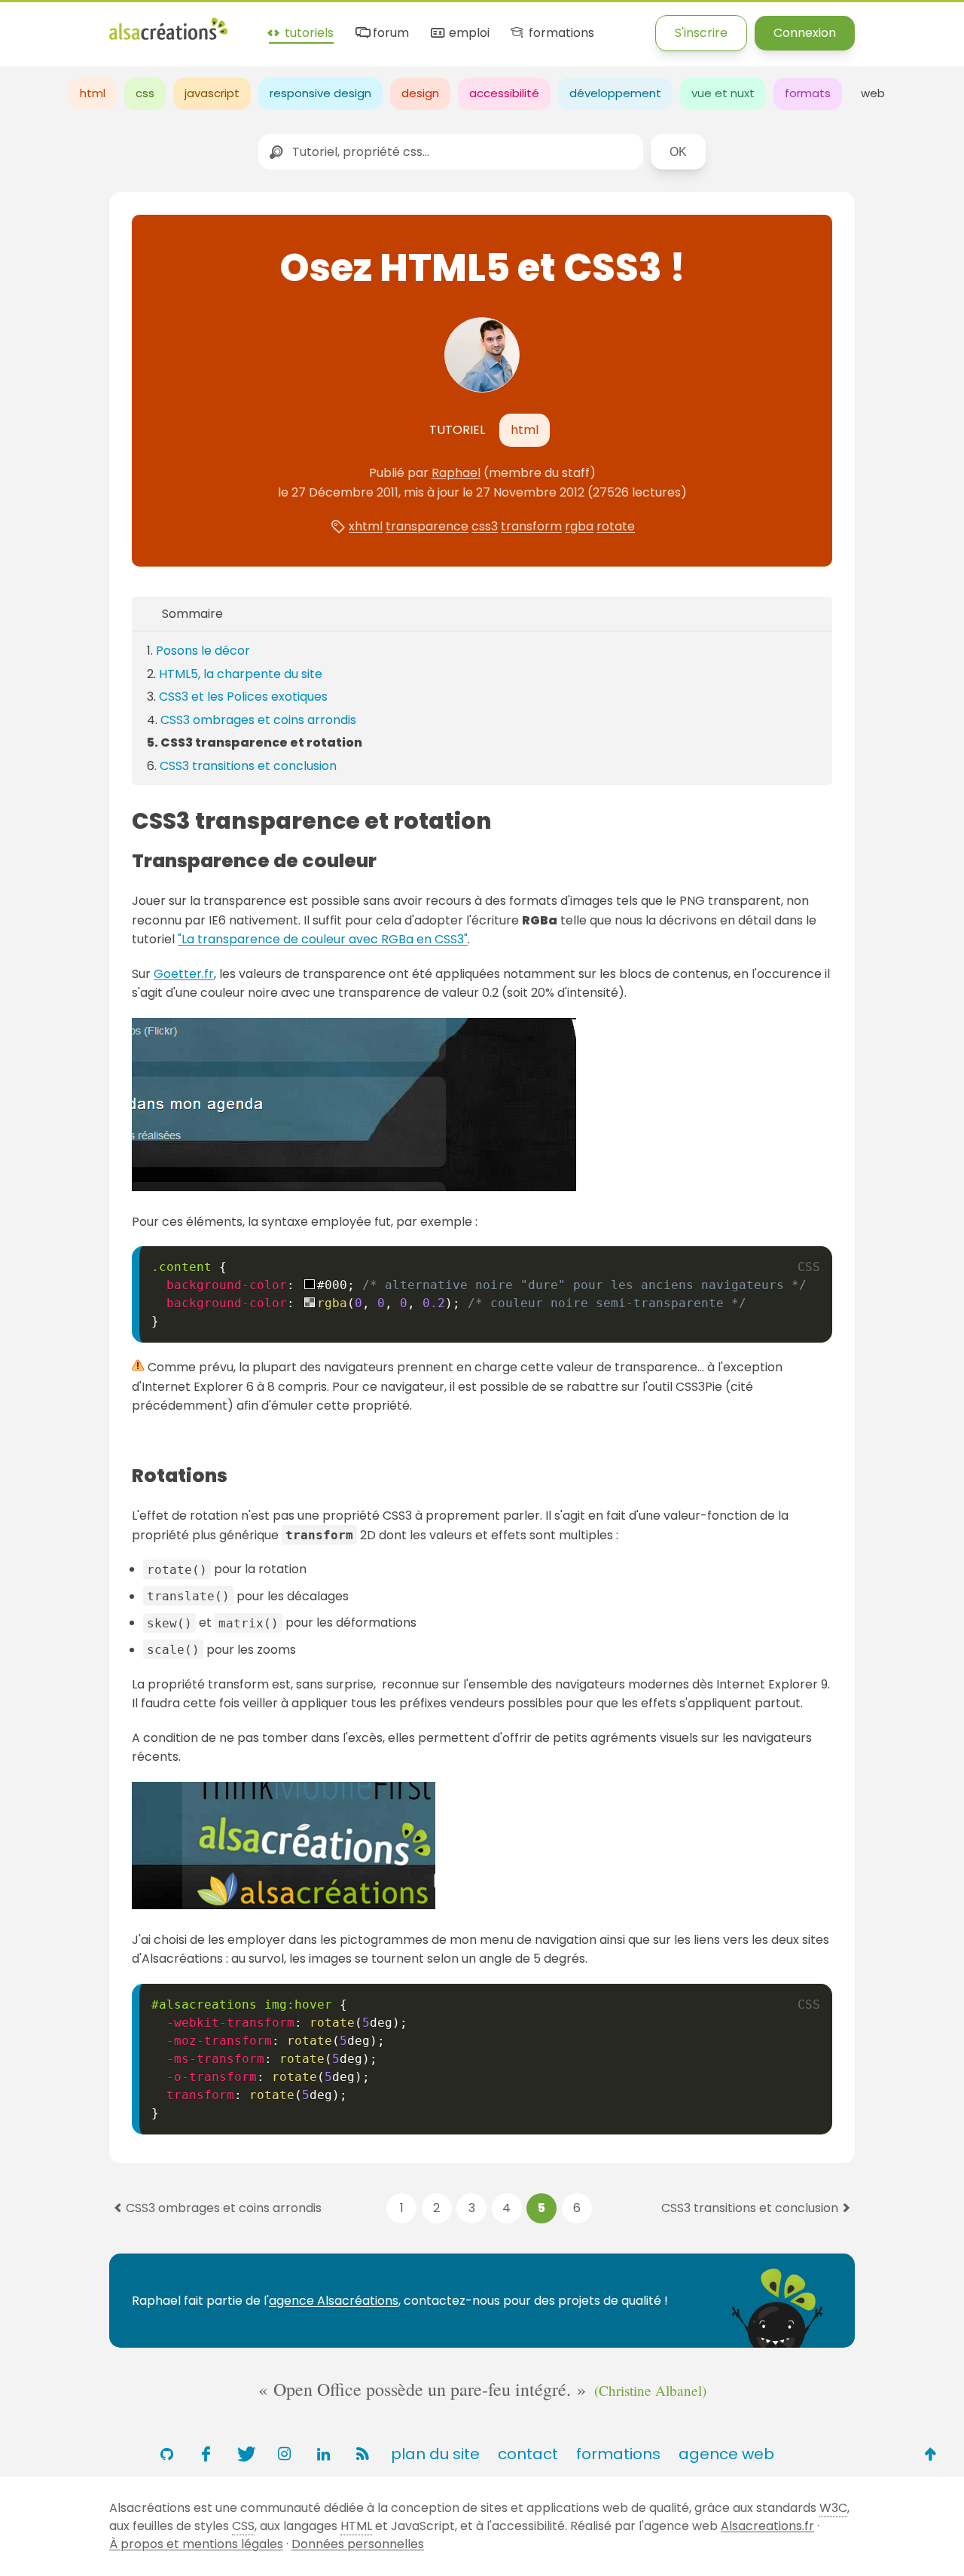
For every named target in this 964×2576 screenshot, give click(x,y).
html (93, 93)
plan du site (435, 2454)
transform (531, 526)
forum (389, 34)
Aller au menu (41, 24)
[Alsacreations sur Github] (166, 2454)
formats (808, 93)
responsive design (320, 93)
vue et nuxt (723, 93)
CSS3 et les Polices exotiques (243, 697)
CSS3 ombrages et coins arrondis (258, 720)
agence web (726, 2454)
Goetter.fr (184, 974)
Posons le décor (203, 651)
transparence (427, 526)
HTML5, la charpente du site (241, 674)
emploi (467, 34)
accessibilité (504, 93)
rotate (616, 526)
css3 (485, 526)
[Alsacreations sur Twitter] (245, 2454)
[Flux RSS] (362, 2454)
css (145, 93)
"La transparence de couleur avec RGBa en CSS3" (323, 939)
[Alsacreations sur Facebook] (206, 2454)
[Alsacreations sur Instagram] (284, 2454)
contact (528, 2454)
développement (615, 93)
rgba (579, 526)
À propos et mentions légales (196, 2544)
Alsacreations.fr (767, 2526)
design (420, 93)
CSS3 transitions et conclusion (248, 766)
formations (560, 34)
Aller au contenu (148, 24)
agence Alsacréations (334, 2301)
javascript (212, 93)
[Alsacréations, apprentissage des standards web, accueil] (168, 38)
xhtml (366, 526)
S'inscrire (701, 33)
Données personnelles (358, 2544)
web (873, 93)
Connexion (805, 33)
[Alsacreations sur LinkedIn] (323, 2454)
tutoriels (308, 34)
